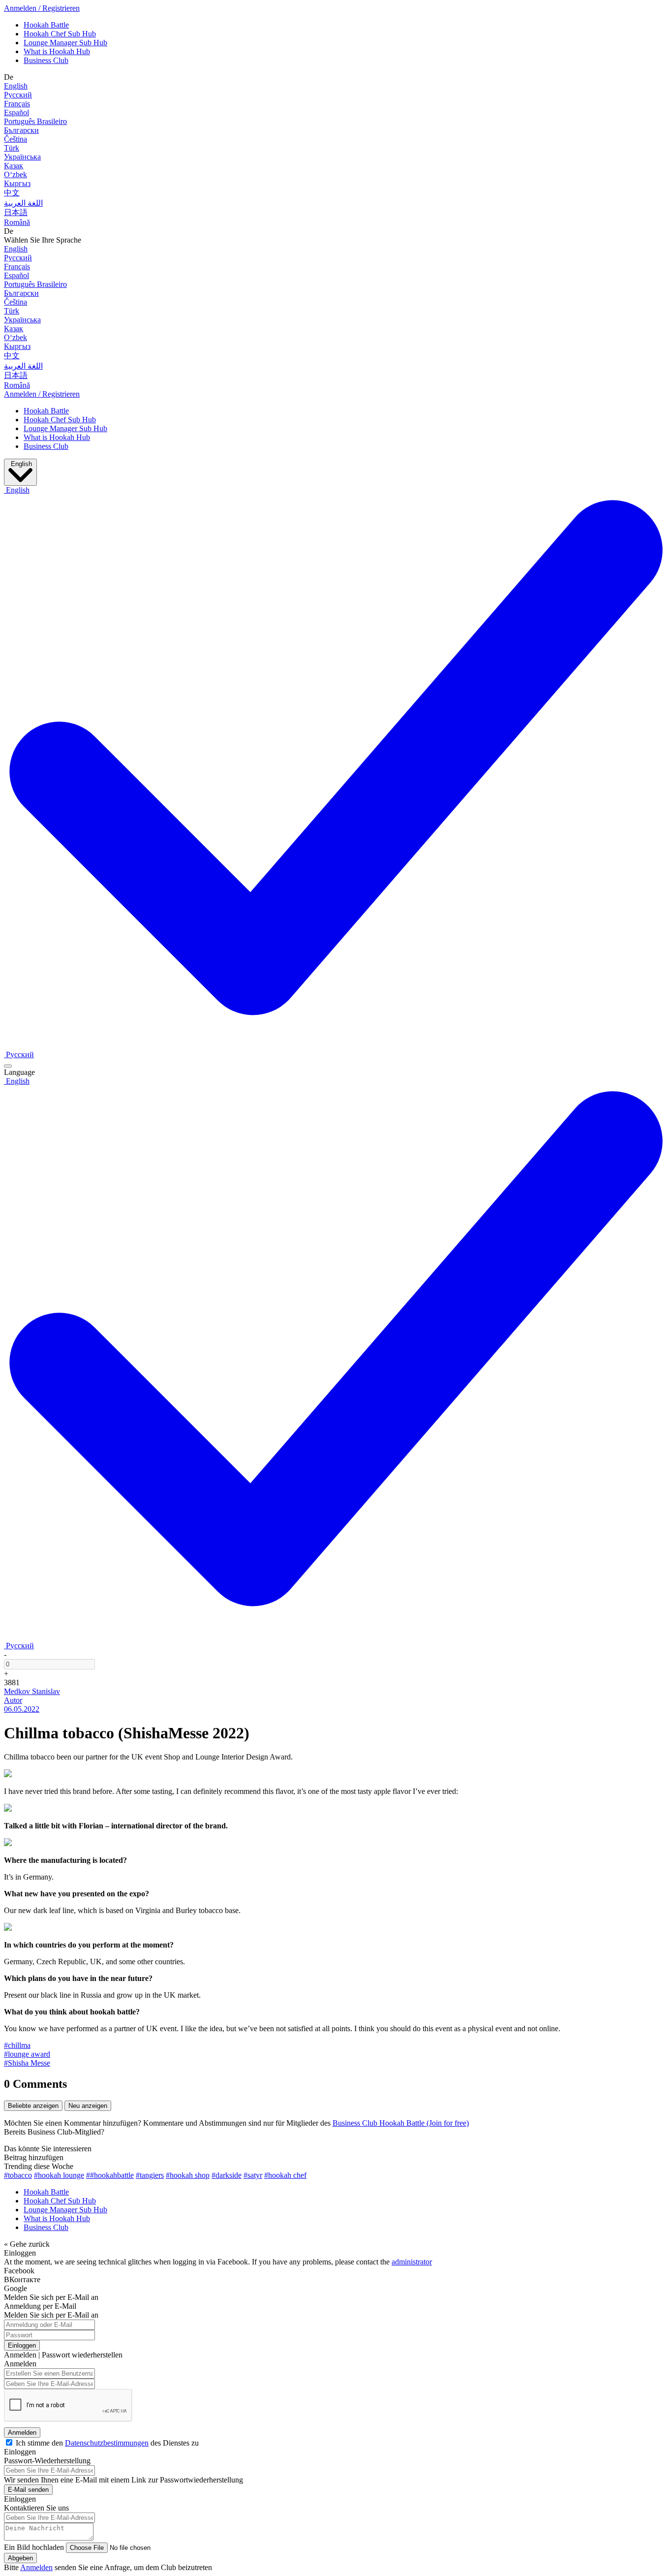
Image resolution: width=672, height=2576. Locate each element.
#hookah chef (285, 2175)
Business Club (46, 60)
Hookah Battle (46, 25)
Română (17, 222)
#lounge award (27, 2054)
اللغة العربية (23, 203)
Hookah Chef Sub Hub (60, 34)
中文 (12, 193)
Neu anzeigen (88, 2106)
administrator (412, 2262)
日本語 (16, 212)
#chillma (17, 2045)
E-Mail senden (28, 2490)
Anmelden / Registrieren (42, 8)
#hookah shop (188, 2175)
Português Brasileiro (35, 121)
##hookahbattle (110, 2175)
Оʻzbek (15, 174)
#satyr (253, 2175)
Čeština (15, 139)
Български (21, 130)
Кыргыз (17, 183)
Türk (12, 148)
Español (16, 112)
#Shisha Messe (27, 2063)
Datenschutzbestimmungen (107, 2443)
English (16, 86)
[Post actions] (8, 1066)
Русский (18, 95)
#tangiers (150, 2175)
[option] (19, 1054)
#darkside (227, 2175)
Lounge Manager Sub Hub (65, 43)
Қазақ (14, 166)
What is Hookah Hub (57, 51)
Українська (22, 157)
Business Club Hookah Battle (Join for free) (401, 2123)
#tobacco (18, 2175)
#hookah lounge (59, 2175)
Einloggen (22, 2345)
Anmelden (22, 2433)
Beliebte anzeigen (33, 2106)
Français (17, 104)
